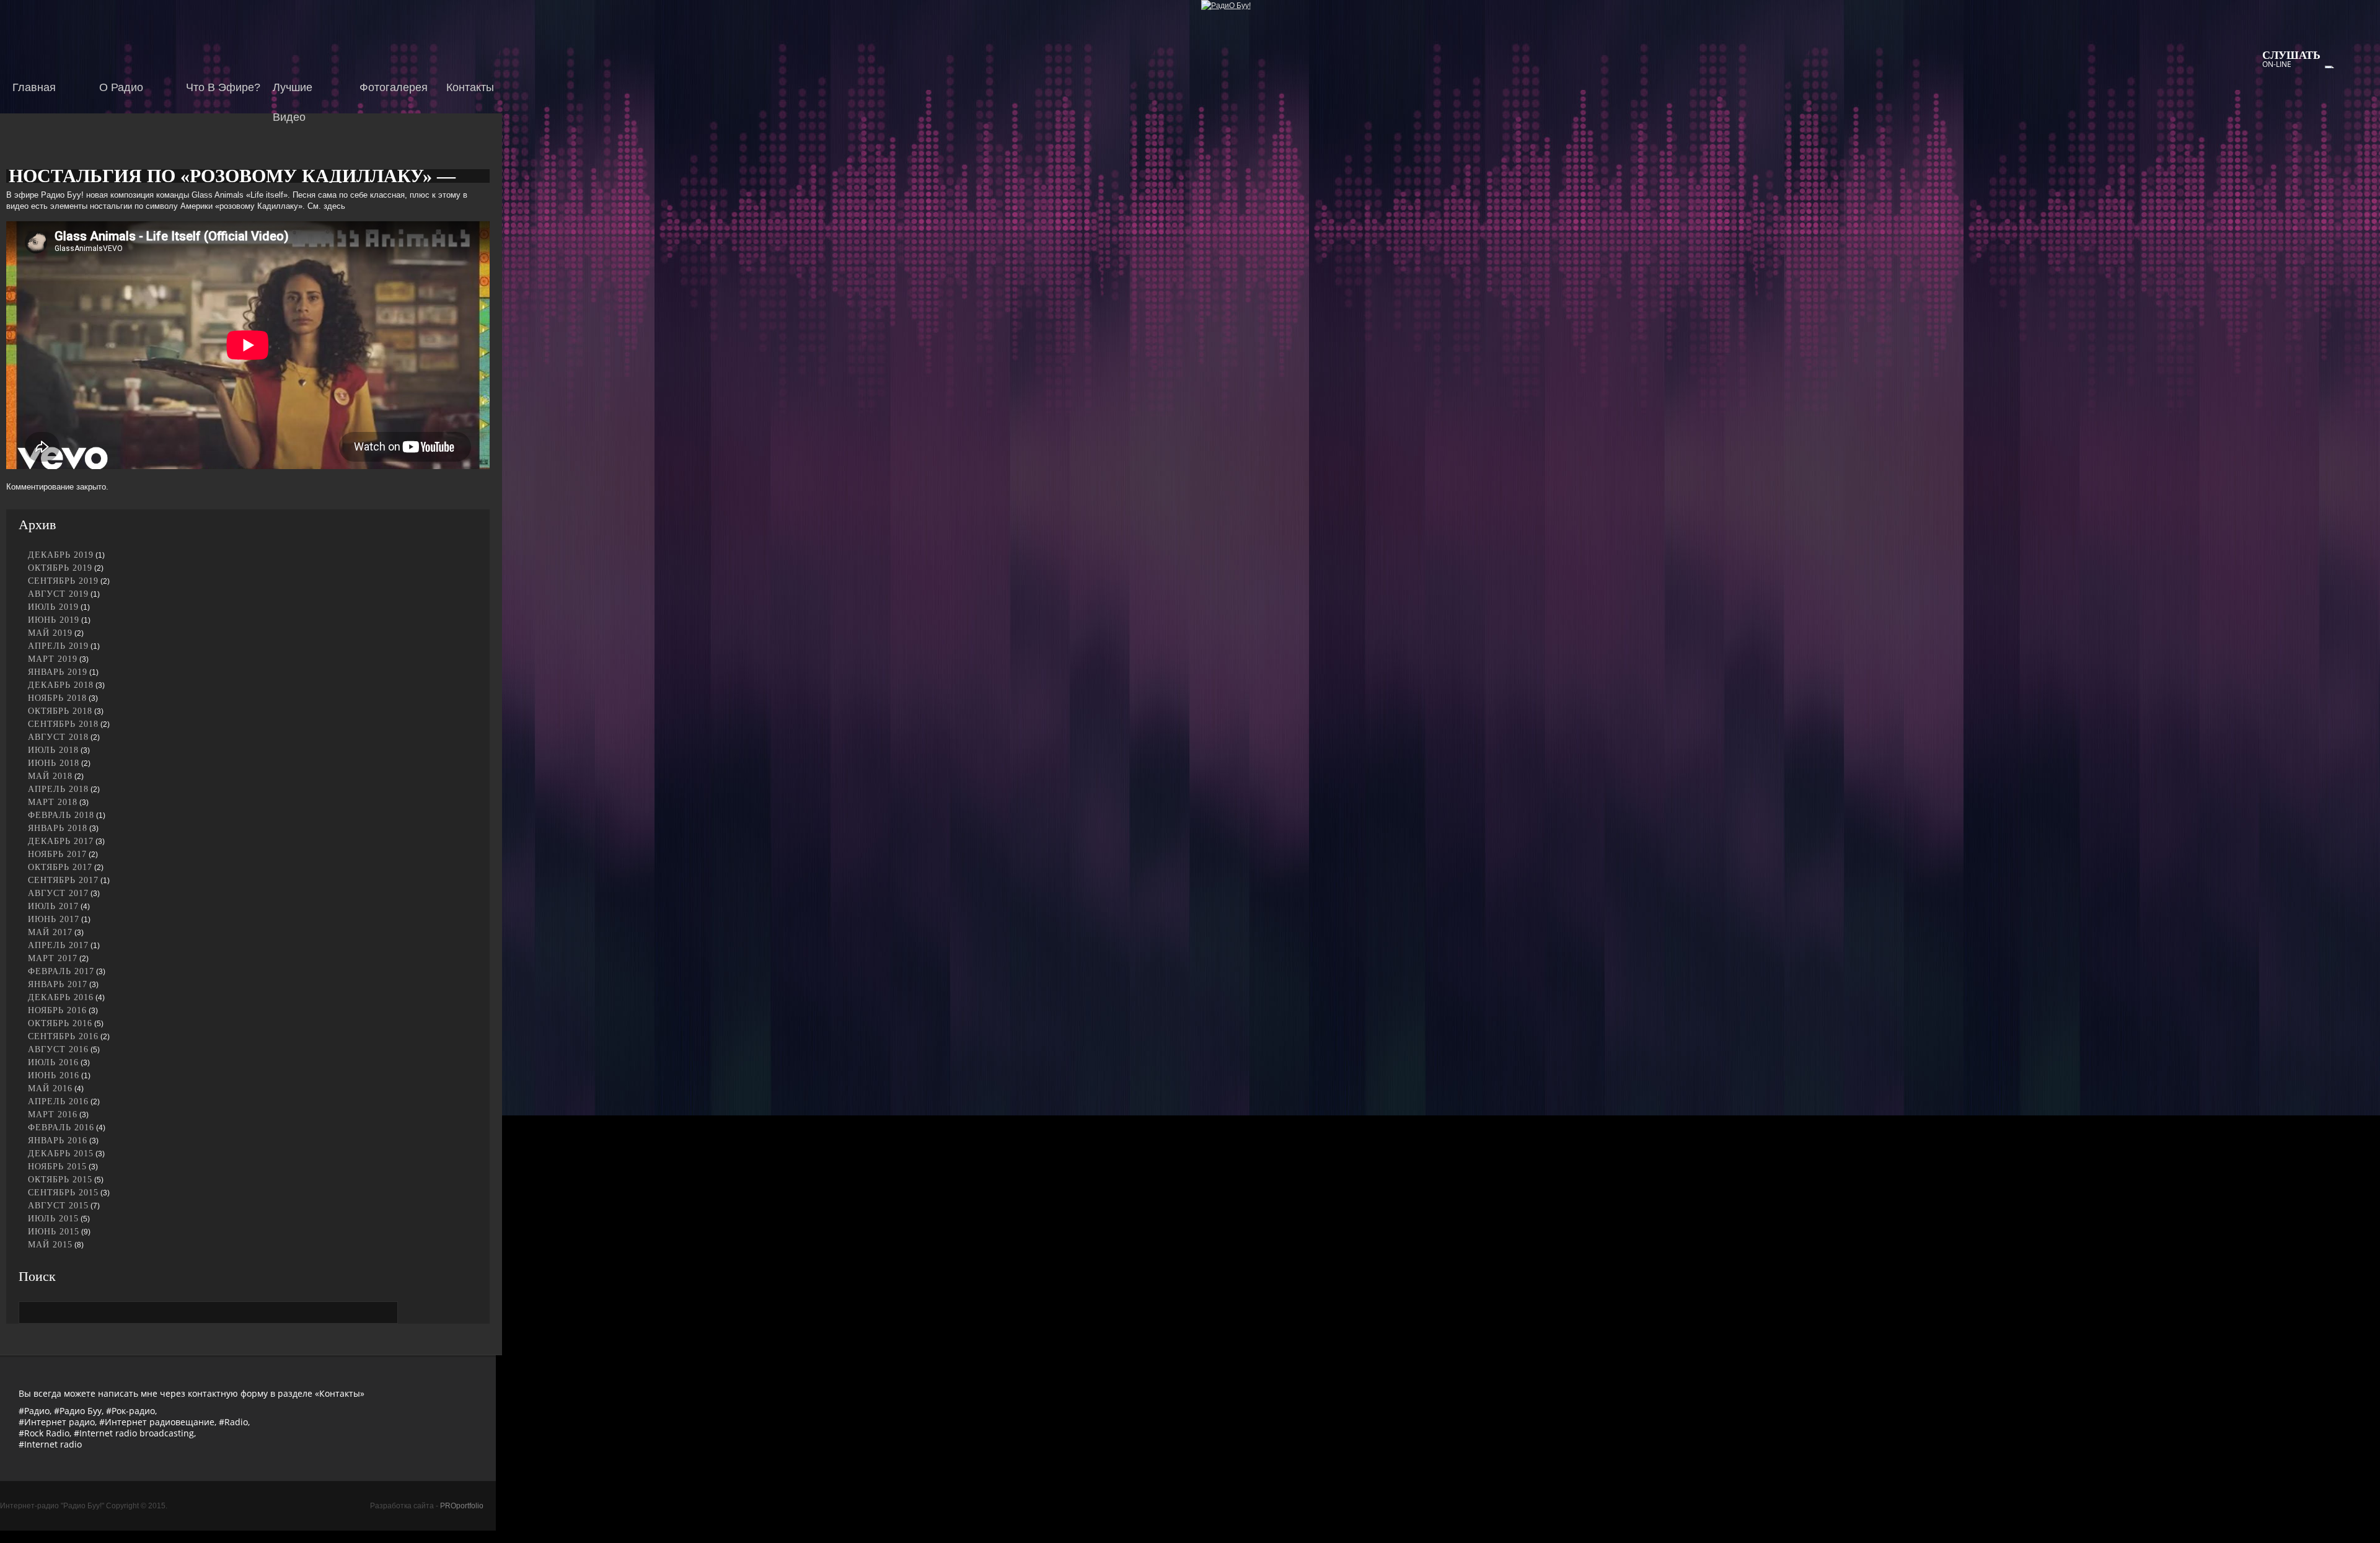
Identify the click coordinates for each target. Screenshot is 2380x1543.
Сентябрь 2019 (63, 581)
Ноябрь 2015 (57, 1167)
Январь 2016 (58, 1141)
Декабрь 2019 (61, 555)
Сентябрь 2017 (63, 880)
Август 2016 (58, 1049)
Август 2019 (58, 594)
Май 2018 (50, 776)
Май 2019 (50, 633)
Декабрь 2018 (61, 685)
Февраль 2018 (61, 815)
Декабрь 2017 (61, 841)
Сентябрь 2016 (63, 1036)
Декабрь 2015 (61, 1154)
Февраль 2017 (61, 971)
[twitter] (2361, 183)
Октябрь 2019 (60, 568)
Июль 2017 (53, 906)
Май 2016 (50, 1088)
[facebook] (2361, 143)
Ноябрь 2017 (57, 854)
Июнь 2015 (54, 1232)
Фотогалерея (394, 87)
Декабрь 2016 (61, 997)
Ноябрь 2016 (57, 1010)
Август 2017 (58, 893)
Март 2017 (53, 958)
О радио (121, 87)
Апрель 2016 (58, 1101)
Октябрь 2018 (60, 711)
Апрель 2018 (58, 789)
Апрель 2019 (58, 646)
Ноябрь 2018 (57, 698)
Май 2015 (50, 1245)
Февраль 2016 (61, 1128)
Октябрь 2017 (60, 867)
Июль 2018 (53, 750)
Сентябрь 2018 (63, 724)
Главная (34, 87)
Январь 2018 (58, 828)
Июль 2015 (53, 1219)
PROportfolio (462, 1506)
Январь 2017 (58, 984)
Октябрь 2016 (60, 1023)
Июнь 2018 (54, 763)
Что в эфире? (223, 87)
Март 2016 (53, 1114)
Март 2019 (53, 659)
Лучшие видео (293, 97)
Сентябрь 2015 (63, 1193)
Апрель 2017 (58, 945)
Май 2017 (50, 932)
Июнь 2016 (54, 1075)
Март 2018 (53, 802)
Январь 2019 (58, 672)
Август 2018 (58, 737)
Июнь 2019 (54, 620)
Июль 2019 (53, 607)
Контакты (470, 87)
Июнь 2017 (54, 919)
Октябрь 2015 (60, 1180)
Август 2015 (58, 1206)
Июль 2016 (53, 1062)
